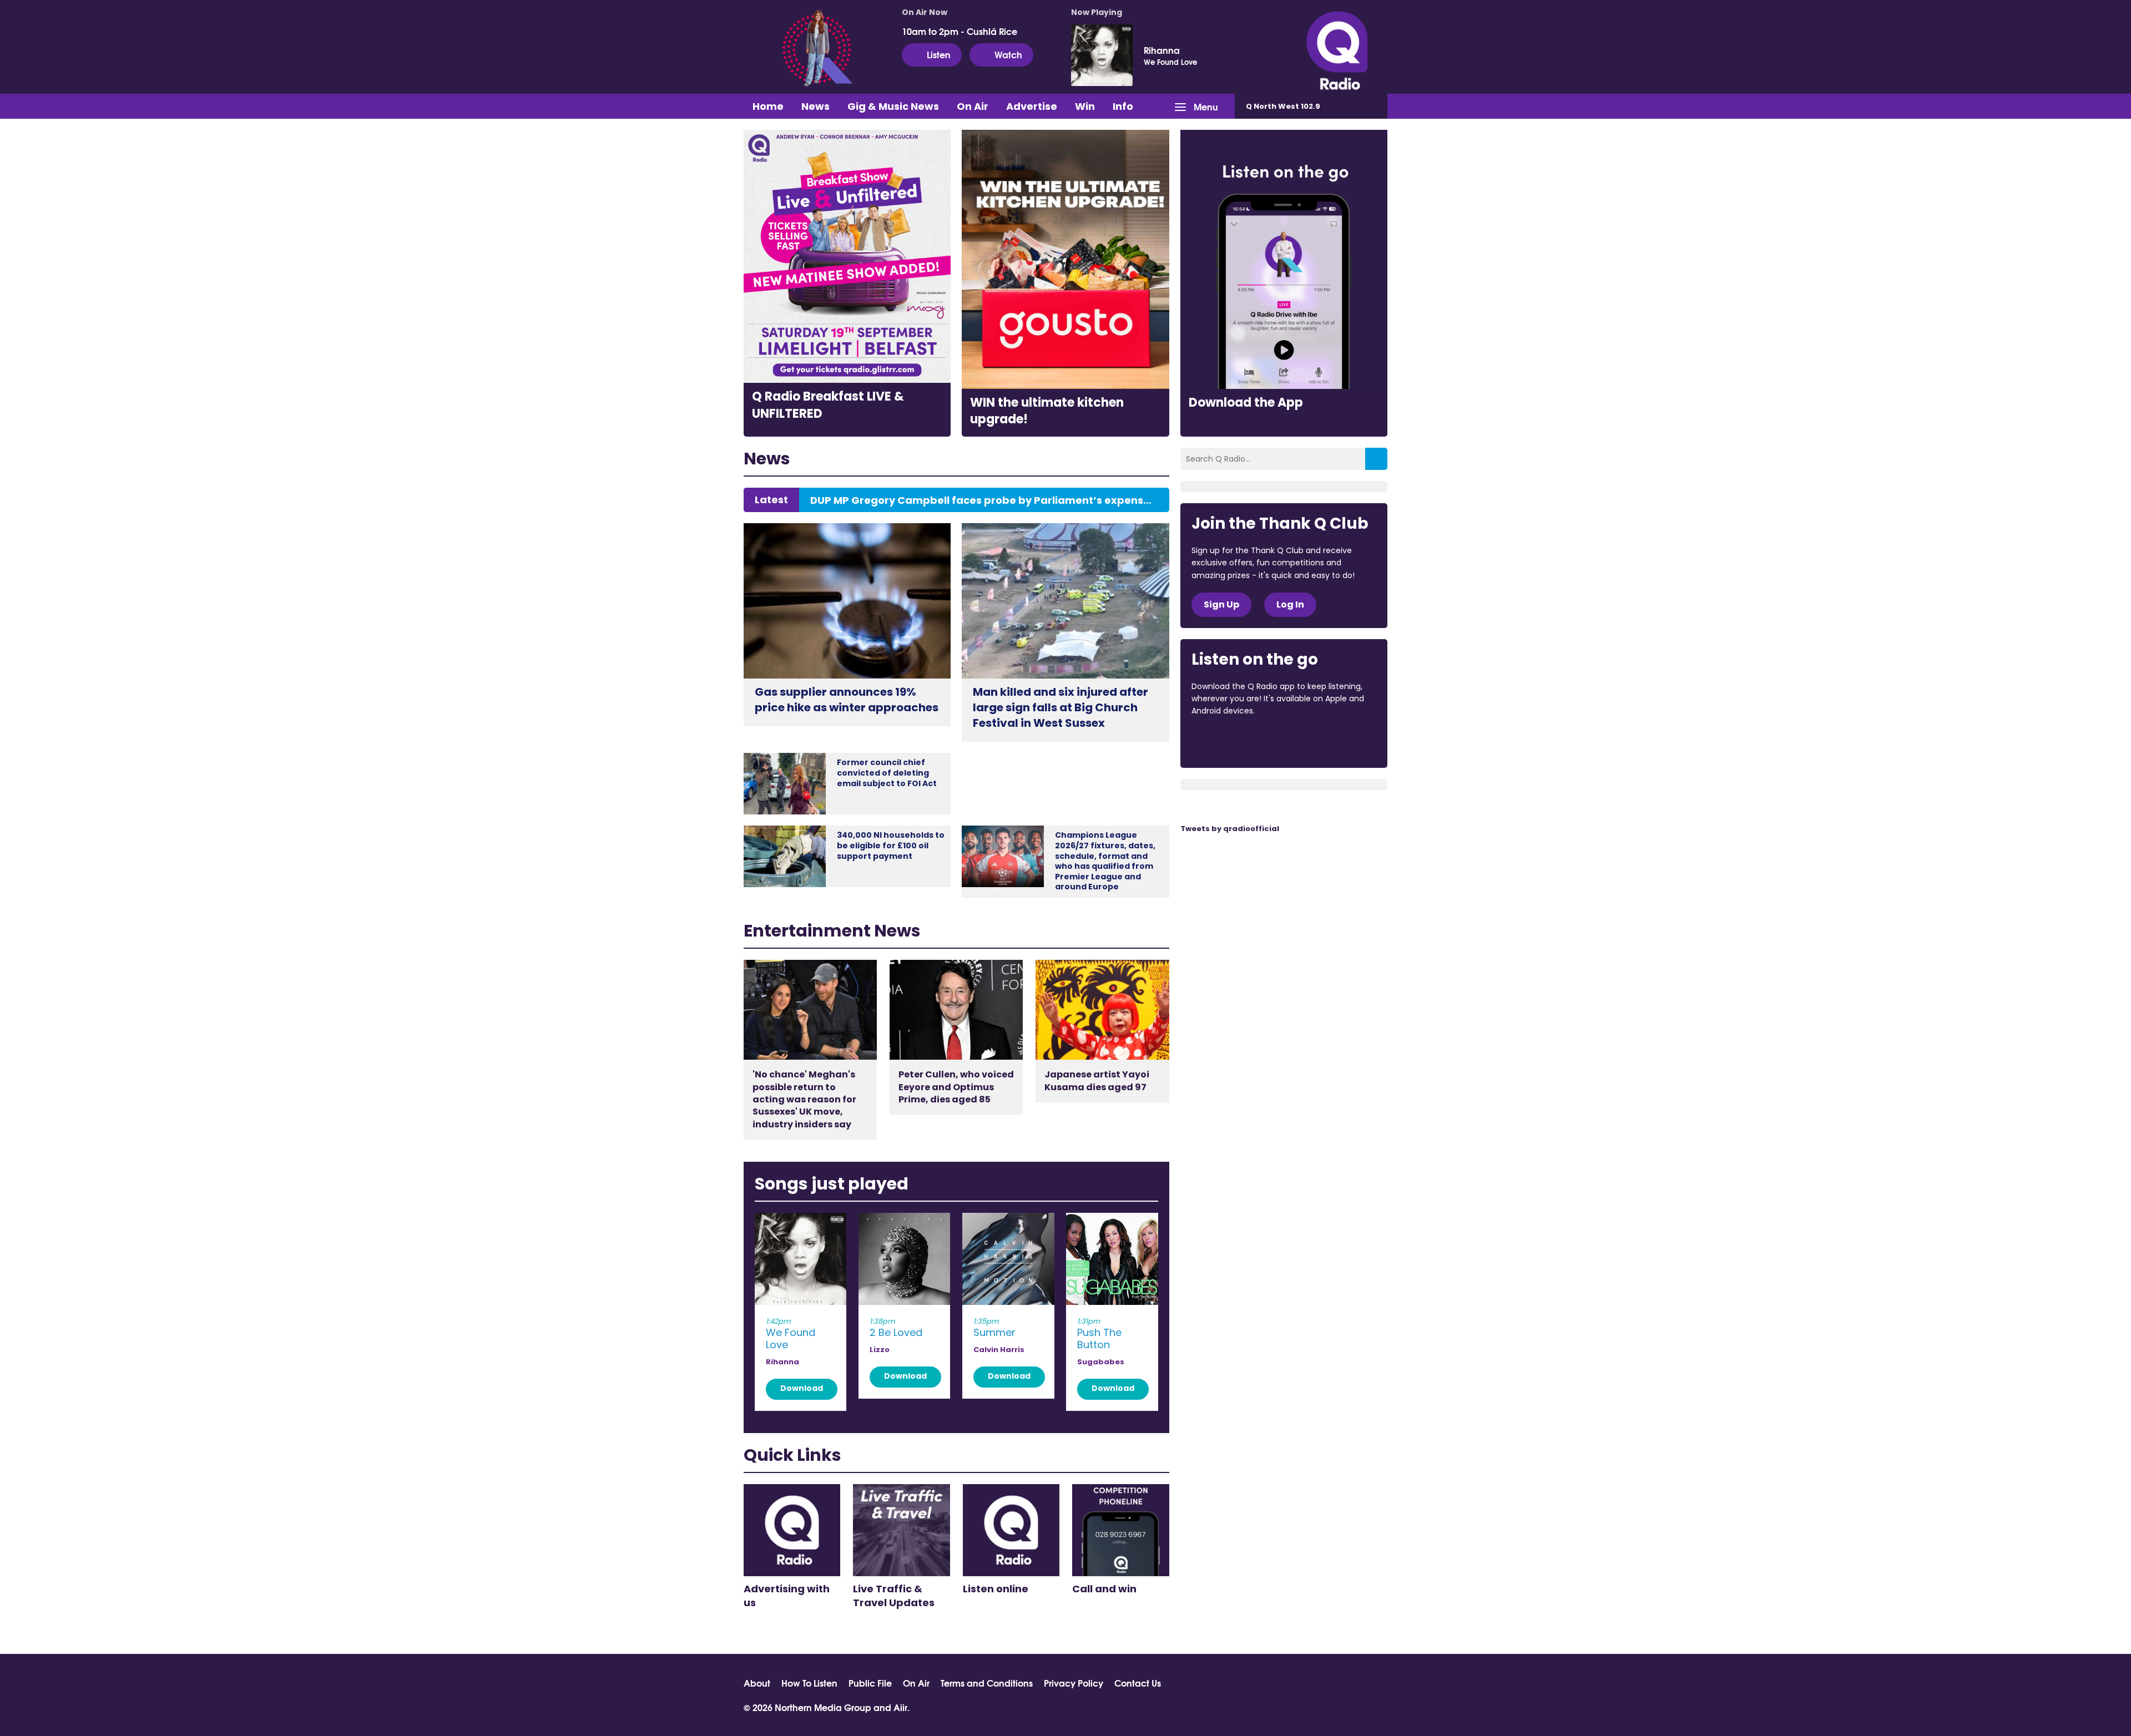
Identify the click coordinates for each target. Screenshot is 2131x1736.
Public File (870, 1683)
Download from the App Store (1235, 741)
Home (768, 106)
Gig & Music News (893, 106)
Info (1123, 106)
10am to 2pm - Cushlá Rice (960, 31)
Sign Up (1221, 604)
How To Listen (809, 1683)
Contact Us (1138, 1683)
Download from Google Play (1327, 741)
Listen (939, 54)
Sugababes (1101, 1362)
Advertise (1032, 106)
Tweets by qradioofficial (1230, 829)
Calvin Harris (999, 1350)
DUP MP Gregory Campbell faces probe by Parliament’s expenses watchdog (984, 500)
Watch (1008, 54)
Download (802, 1388)
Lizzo (880, 1350)
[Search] (1376, 459)
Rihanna (1162, 50)
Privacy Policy (1074, 1683)
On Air (973, 106)
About (757, 1683)
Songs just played (832, 1184)
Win (1085, 106)
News (815, 106)
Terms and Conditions (987, 1683)
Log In (1290, 604)
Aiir (900, 1707)
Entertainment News (832, 931)
